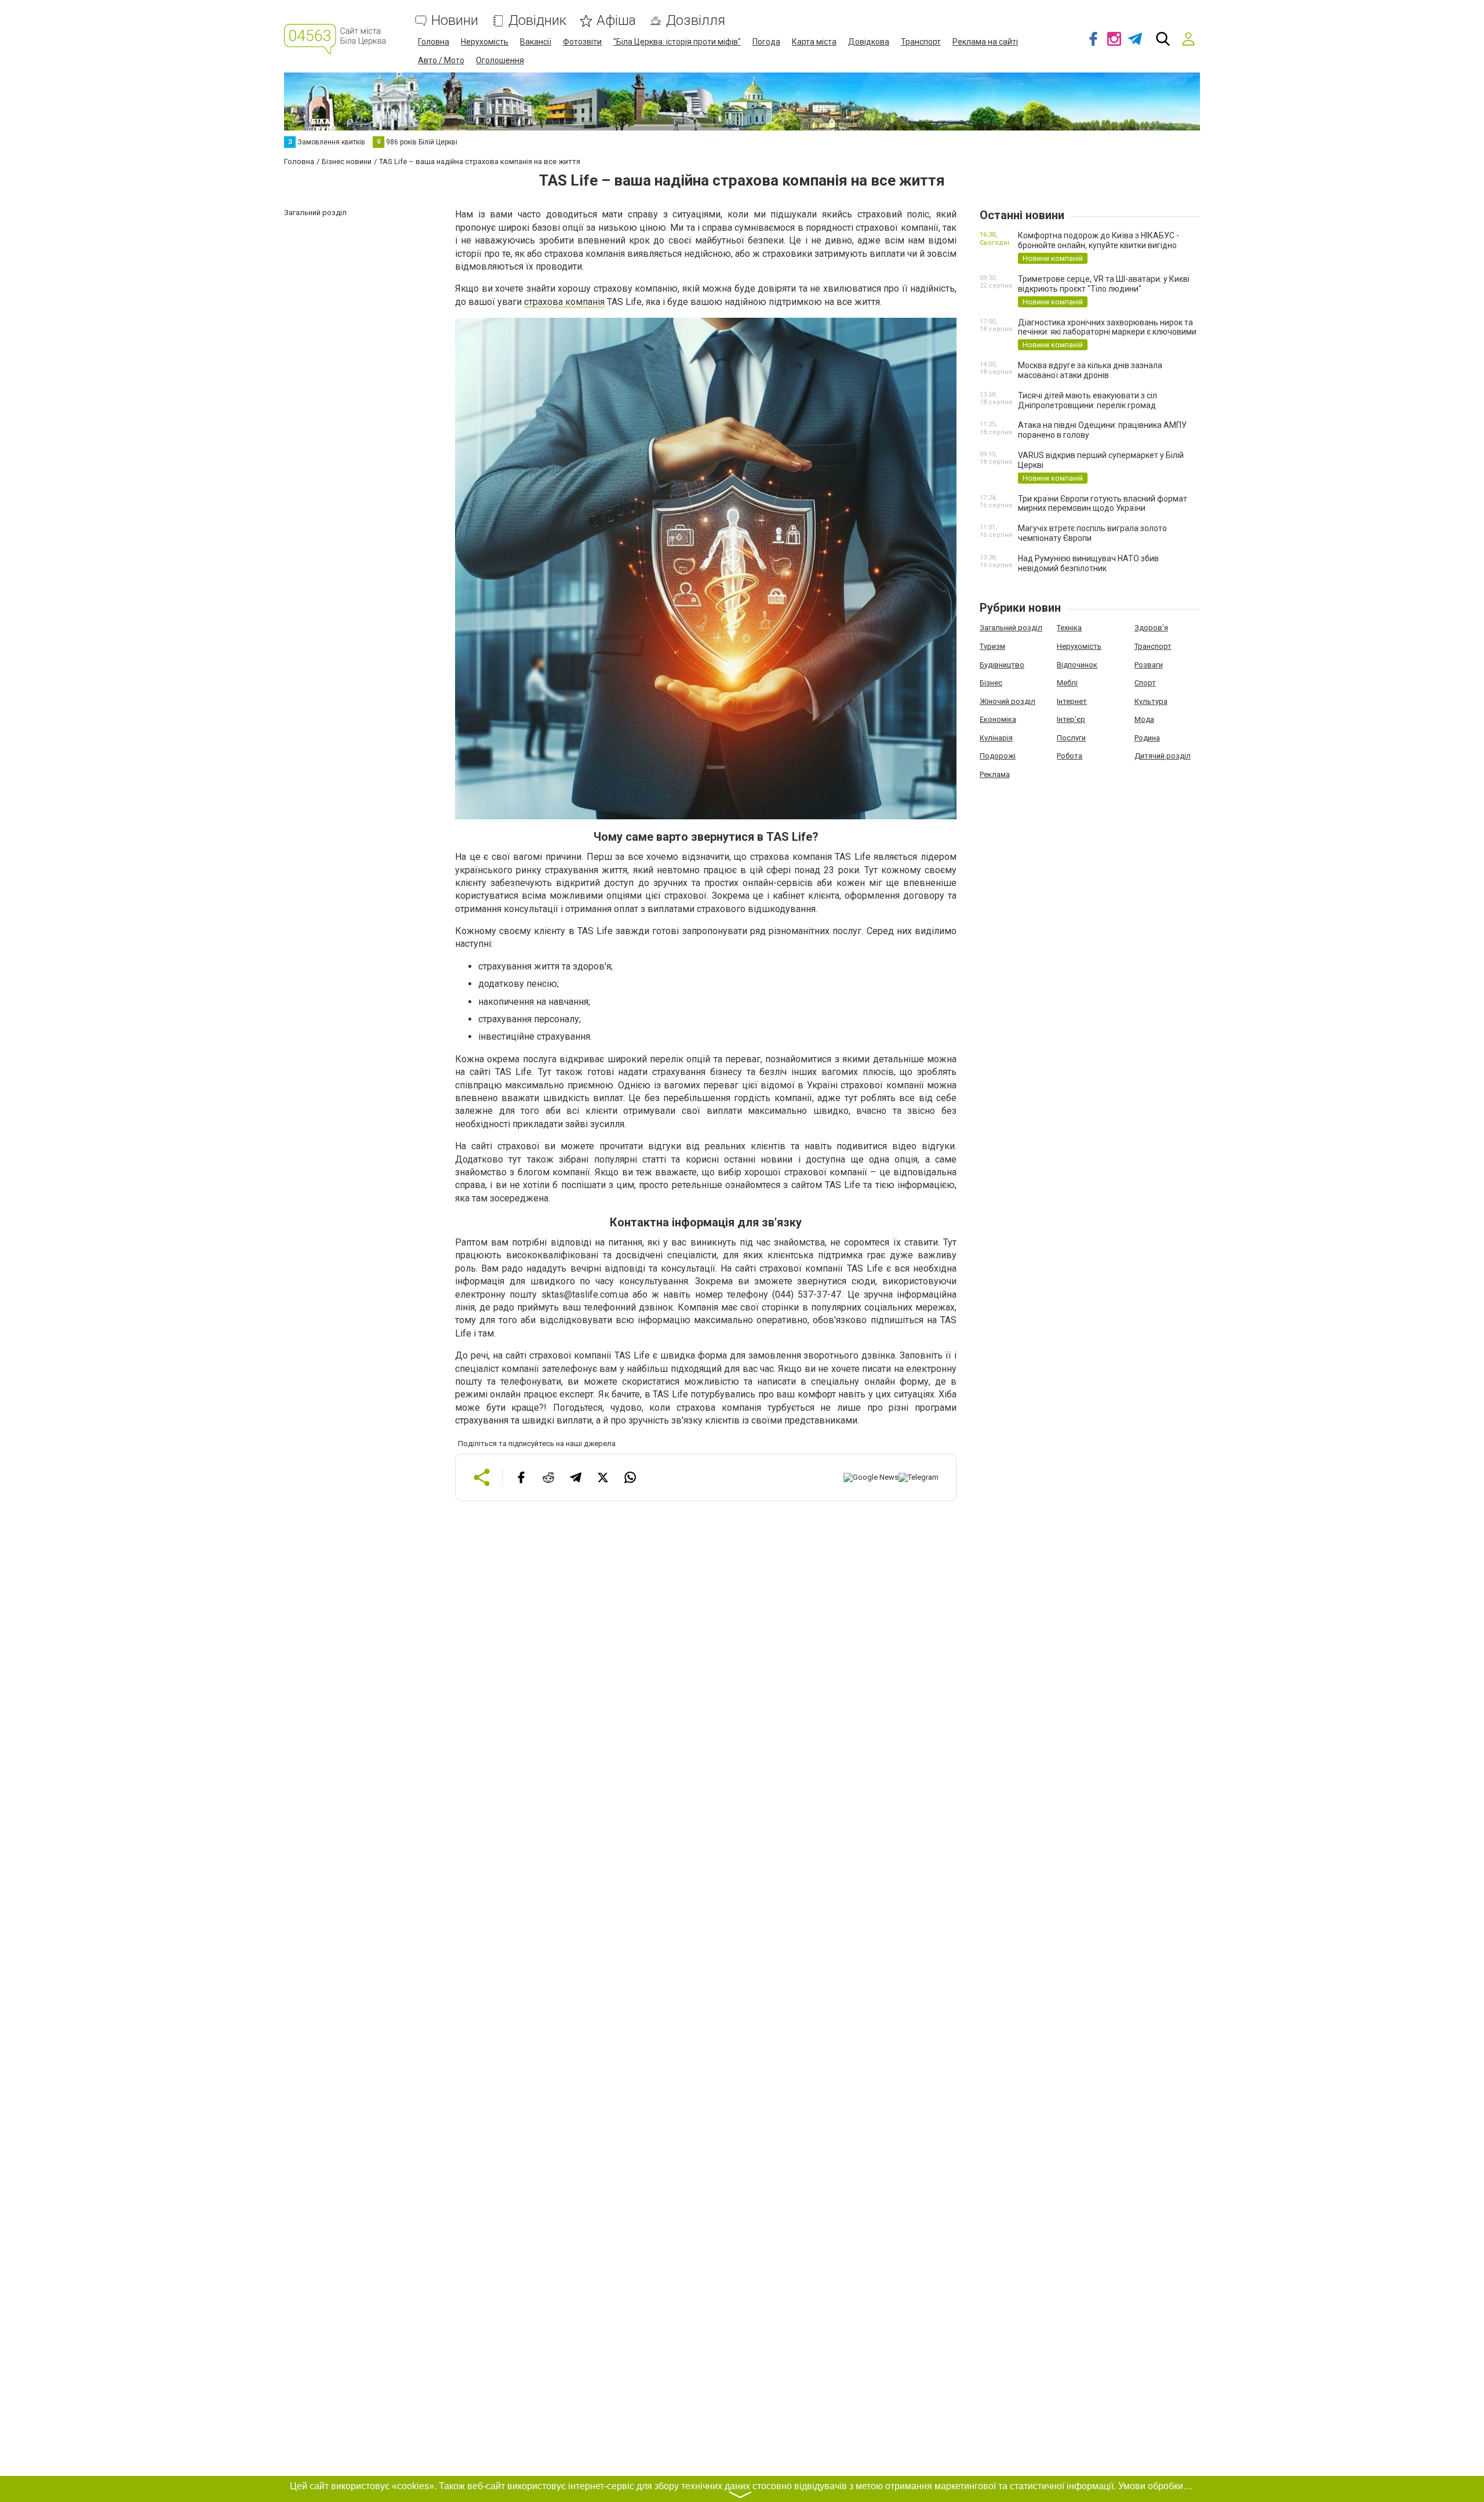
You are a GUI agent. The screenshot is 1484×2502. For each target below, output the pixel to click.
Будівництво (1002, 665)
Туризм (992, 646)
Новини (455, 21)
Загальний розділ (1011, 628)
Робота (1070, 756)
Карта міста (814, 42)
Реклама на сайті (985, 42)
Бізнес (991, 683)
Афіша (616, 21)
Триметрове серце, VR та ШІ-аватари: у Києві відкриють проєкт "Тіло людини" (1104, 284)
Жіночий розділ (1007, 701)
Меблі (1067, 683)
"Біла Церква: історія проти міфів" (677, 42)
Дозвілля (696, 21)
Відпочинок (1077, 665)
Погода (766, 42)
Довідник (537, 21)
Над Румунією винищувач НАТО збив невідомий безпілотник (1088, 563)
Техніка (1069, 628)
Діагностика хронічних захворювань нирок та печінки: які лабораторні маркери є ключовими (1107, 327)
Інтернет (1072, 701)
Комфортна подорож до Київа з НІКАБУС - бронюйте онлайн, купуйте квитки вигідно (1099, 240)
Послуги (1071, 738)
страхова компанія (564, 302)
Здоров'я (1151, 628)
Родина (1147, 738)
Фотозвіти (582, 42)
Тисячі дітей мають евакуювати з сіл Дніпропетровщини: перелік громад (1087, 400)
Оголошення (500, 60)
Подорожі (998, 756)
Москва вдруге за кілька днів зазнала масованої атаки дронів (1090, 370)
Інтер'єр (1071, 719)
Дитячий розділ (1163, 756)
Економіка (998, 719)
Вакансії (536, 42)
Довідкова (869, 42)
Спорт (1145, 683)
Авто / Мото (441, 60)
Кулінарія (996, 738)
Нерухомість (485, 42)
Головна (434, 42)
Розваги (1149, 665)
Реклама (995, 774)
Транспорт (921, 42)
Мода (1144, 719)
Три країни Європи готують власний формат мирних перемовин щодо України (1103, 504)
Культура (1151, 701)
